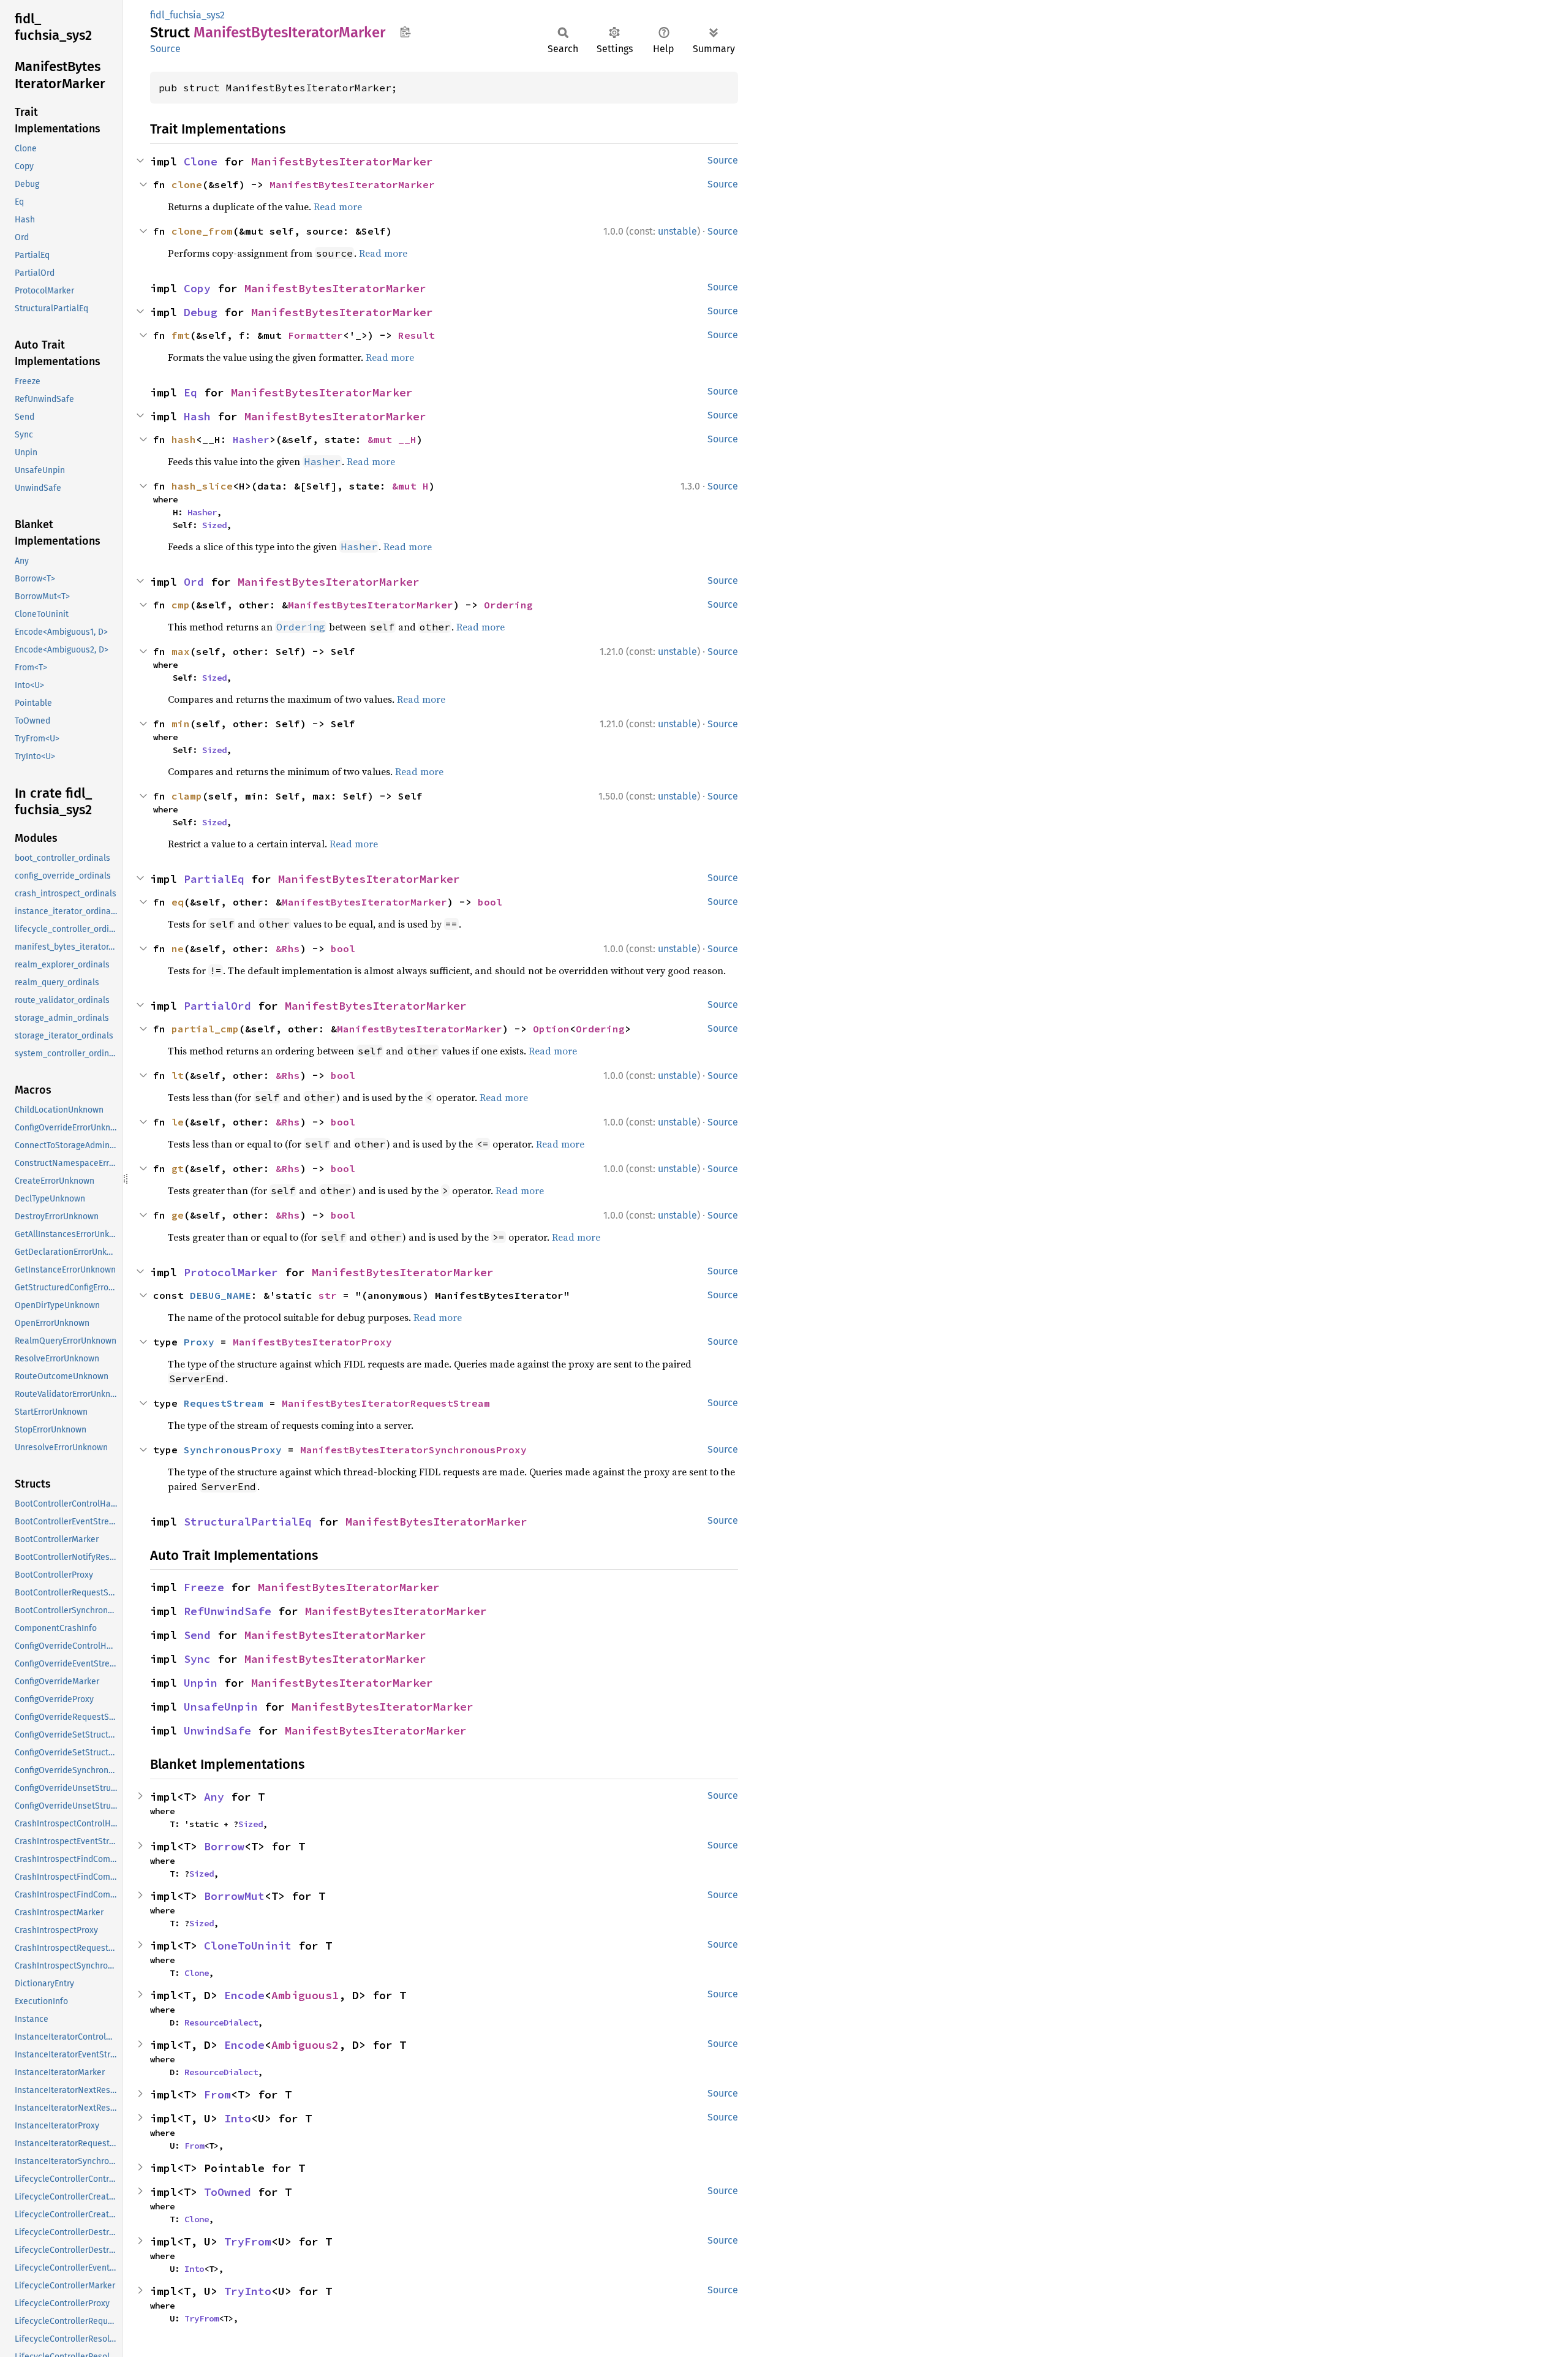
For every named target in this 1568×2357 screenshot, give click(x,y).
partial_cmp (205, 1029)
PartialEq (214, 879)
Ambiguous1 (305, 1995)
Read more (338, 206)
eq (178, 902)
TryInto (248, 2291)
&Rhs (288, 948)
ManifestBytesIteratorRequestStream (386, 1403)
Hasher (251, 439)
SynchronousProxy (233, 1450)
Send (197, 1635)
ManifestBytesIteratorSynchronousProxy (413, 1450)
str (328, 1295)
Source (165, 49)
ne (178, 948)
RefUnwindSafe (228, 1611)
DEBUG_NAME (221, 1295)
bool (490, 902)
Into (238, 2118)
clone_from (202, 231)
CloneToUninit (248, 1946)
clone (187, 184)
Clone (201, 161)
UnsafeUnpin (221, 1707)
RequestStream (224, 1403)
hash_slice (202, 486)
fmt (181, 335)
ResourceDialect (221, 2022)
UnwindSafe (217, 1731)
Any (214, 1797)
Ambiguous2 (305, 2045)
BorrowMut (234, 1896)
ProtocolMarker (231, 1272)
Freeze (204, 1587)
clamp (187, 796)
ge (178, 1215)
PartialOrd (217, 1006)
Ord (194, 582)
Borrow (224, 1846)
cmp (181, 605)
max (181, 651)
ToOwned (228, 2192)
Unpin (201, 1683)
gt (178, 1168)
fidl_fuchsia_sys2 (187, 15)
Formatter (315, 335)
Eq (190, 392)
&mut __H (392, 439)
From (217, 2094)
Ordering (508, 605)
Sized (214, 525)
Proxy (199, 1342)
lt (178, 1075)
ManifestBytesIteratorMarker (342, 161)
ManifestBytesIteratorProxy (312, 1342)
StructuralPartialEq (248, 1522)
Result (417, 335)
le (178, 1122)
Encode (244, 1995)
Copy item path (405, 32)
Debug (201, 312)
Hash (197, 416)
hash (184, 439)
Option (551, 1029)
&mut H (410, 486)
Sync (197, 1659)
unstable (677, 231)
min (181, 724)
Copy (197, 288)
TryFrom (248, 2242)
